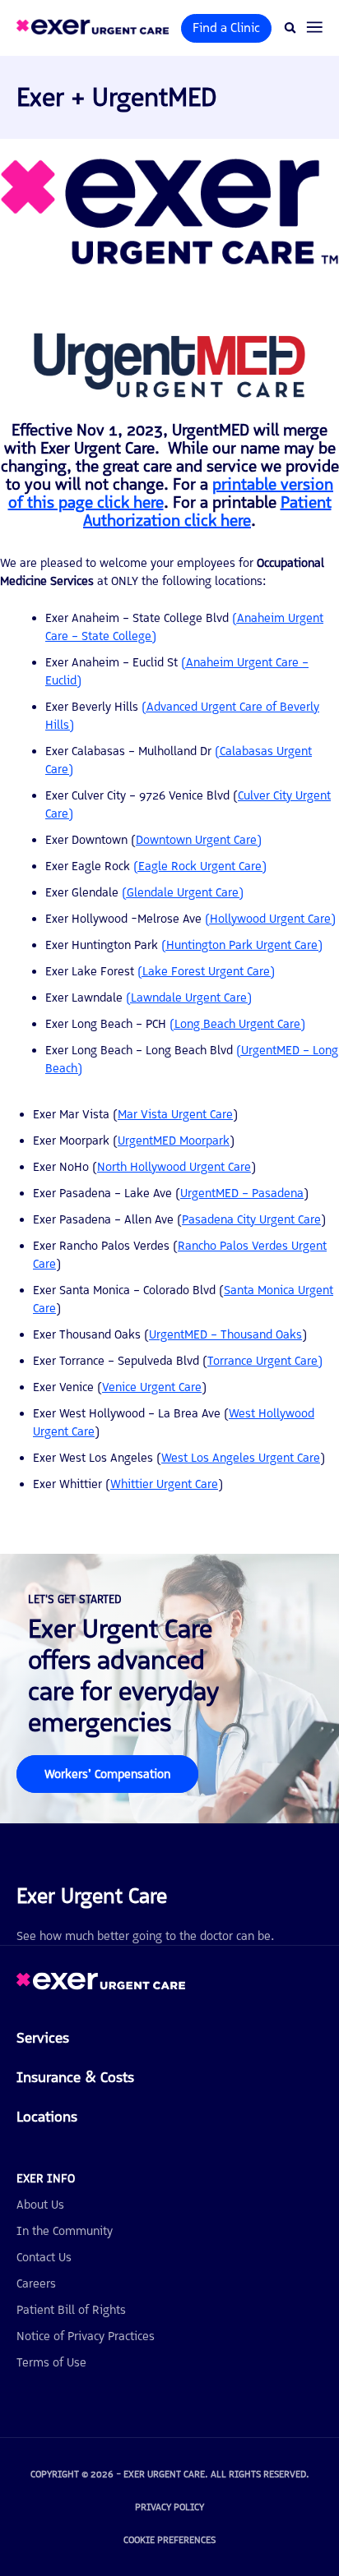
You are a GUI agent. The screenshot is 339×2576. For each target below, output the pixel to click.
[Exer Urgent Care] (101, 1986)
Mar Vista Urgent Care (175, 1114)
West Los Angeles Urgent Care (241, 1458)
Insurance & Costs (75, 2077)
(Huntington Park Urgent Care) (242, 945)
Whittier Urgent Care (164, 1484)
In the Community (65, 2231)
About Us (40, 2205)
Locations (47, 2117)
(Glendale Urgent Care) (183, 892)
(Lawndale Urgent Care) (189, 998)
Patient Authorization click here (207, 511)
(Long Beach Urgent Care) (237, 1024)
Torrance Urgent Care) (265, 1361)
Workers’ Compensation (107, 1774)
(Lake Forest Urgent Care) (206, 971)
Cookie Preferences (169, 2540)
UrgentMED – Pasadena (242, 1193)
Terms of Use (51, 2362)
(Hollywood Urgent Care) (270, 919)
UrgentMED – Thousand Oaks (225, 1334)
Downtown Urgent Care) (199, 840)
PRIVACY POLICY (169, 2507)
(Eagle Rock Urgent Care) (200, 866)
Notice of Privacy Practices (86, 2336)
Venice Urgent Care (152, 1387)
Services (43, 2038)
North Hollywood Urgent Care (174, 1167)
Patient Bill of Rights (71, 2310)
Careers (36, 2283)
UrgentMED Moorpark (174, 1141)
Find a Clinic (226, 28)
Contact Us (44, 2257)
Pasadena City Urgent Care (251, 1219)
